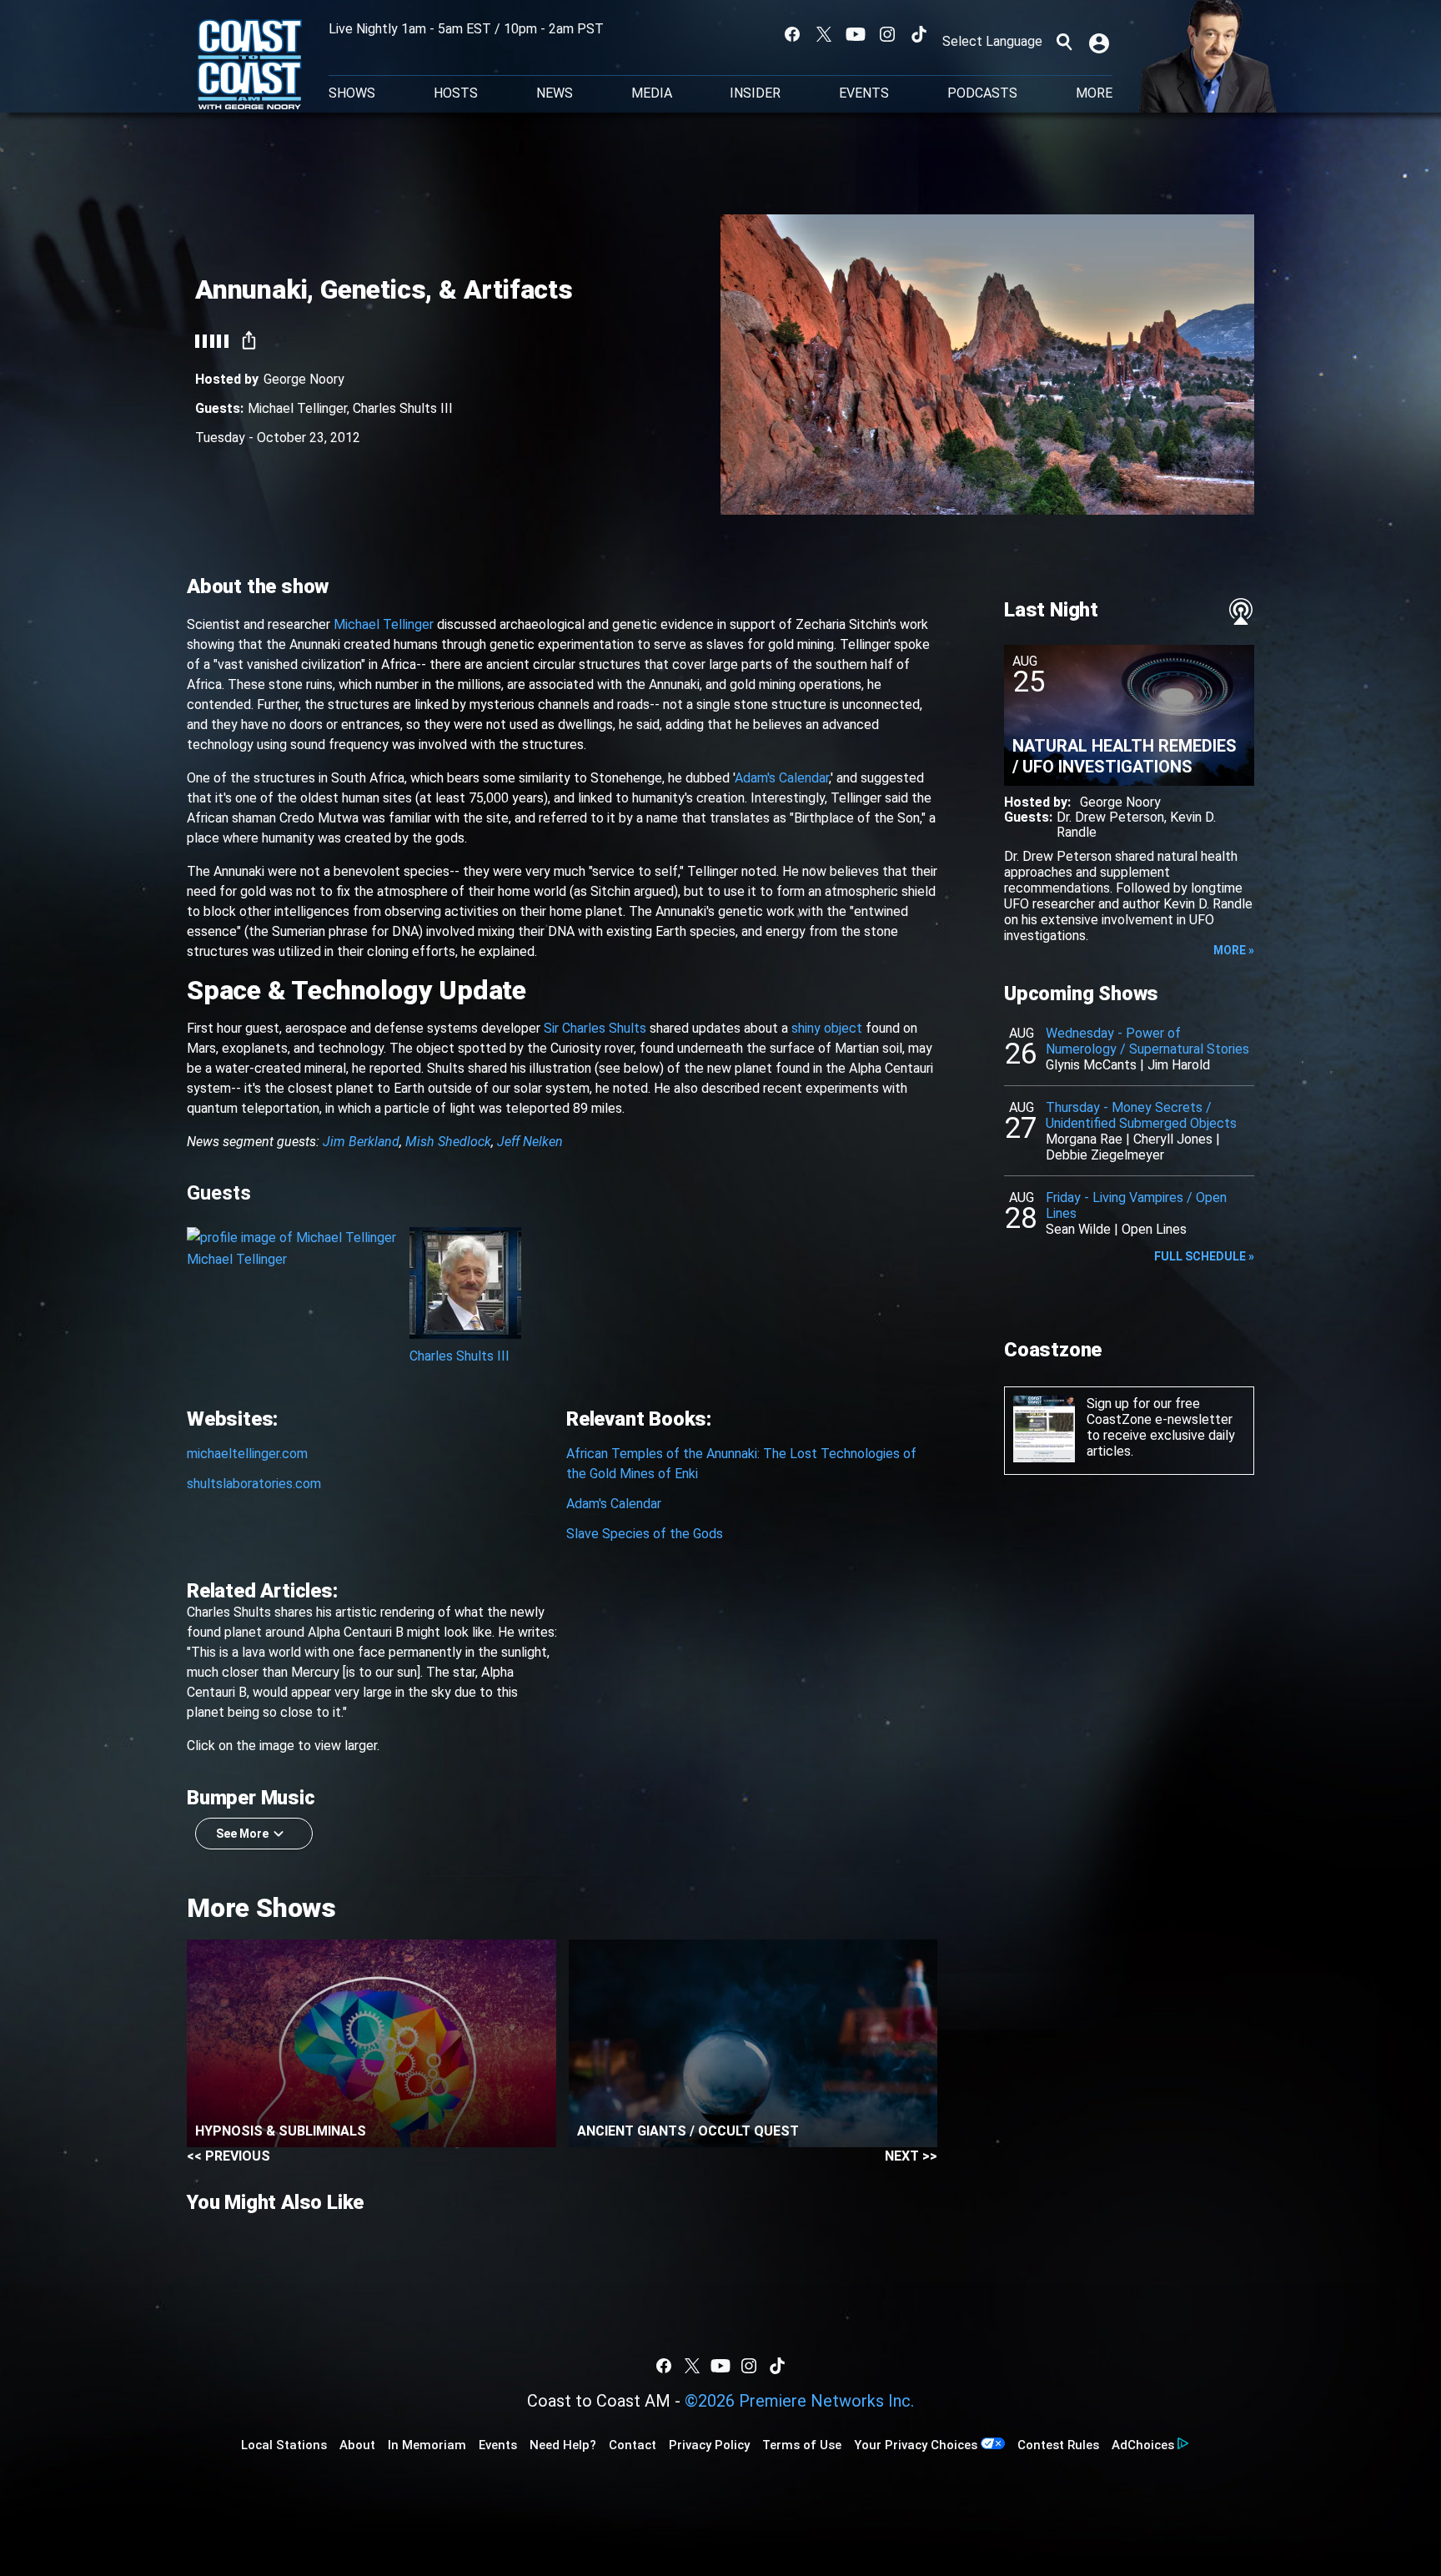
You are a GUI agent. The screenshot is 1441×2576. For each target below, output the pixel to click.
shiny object (827, 1028)
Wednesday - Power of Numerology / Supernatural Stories (1147, 1041)
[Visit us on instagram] (887, 34)
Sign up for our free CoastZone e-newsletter (1160, 1411)
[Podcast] (1241, 611)
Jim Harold (1179, 1065)
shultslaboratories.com (254, 1484)
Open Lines (1154, 1229)
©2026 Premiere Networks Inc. (799, 2401)
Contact (633, 2445)
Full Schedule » (1204, 1256)
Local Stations (284, 2445)
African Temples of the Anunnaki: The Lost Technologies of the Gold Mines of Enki (741, 1464)
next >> (911, 2156)
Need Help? (563, 2445)
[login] (1101, 42)
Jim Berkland (361, 1142)
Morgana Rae (1084, 1139)
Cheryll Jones (1173, 1139)
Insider (755, 93)
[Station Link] (250, 66)
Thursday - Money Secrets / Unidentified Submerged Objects (1141, 1115)
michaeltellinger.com (247, 1454)
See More (242, 1834)
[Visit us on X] (824, 34)
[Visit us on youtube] (856, 34)
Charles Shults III (403, 408)
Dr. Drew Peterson (1110, 817)
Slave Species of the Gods (645, 1534)
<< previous (228, 2156)
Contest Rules (1058, 2445)
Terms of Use (802, 2445)
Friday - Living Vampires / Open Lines (1136, 1205)
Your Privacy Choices (916, 2445)
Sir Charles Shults (595, 1028)
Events (864, 93)
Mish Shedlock (448, 1142)
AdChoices (1143, 2445)
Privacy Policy (709, 2445)
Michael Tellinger (297, 408)
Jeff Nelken (530, 1142)
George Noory (304, 379)
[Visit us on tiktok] (919, 34)
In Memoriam (427, 2445)
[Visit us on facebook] (792, 34)
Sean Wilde (1078, 1229)
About (357, 2445)
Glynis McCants (1091, 1065)
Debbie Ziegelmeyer (1105, 1155)
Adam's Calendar (782, 778)
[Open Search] (1064, 42)
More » (1234, 950)
